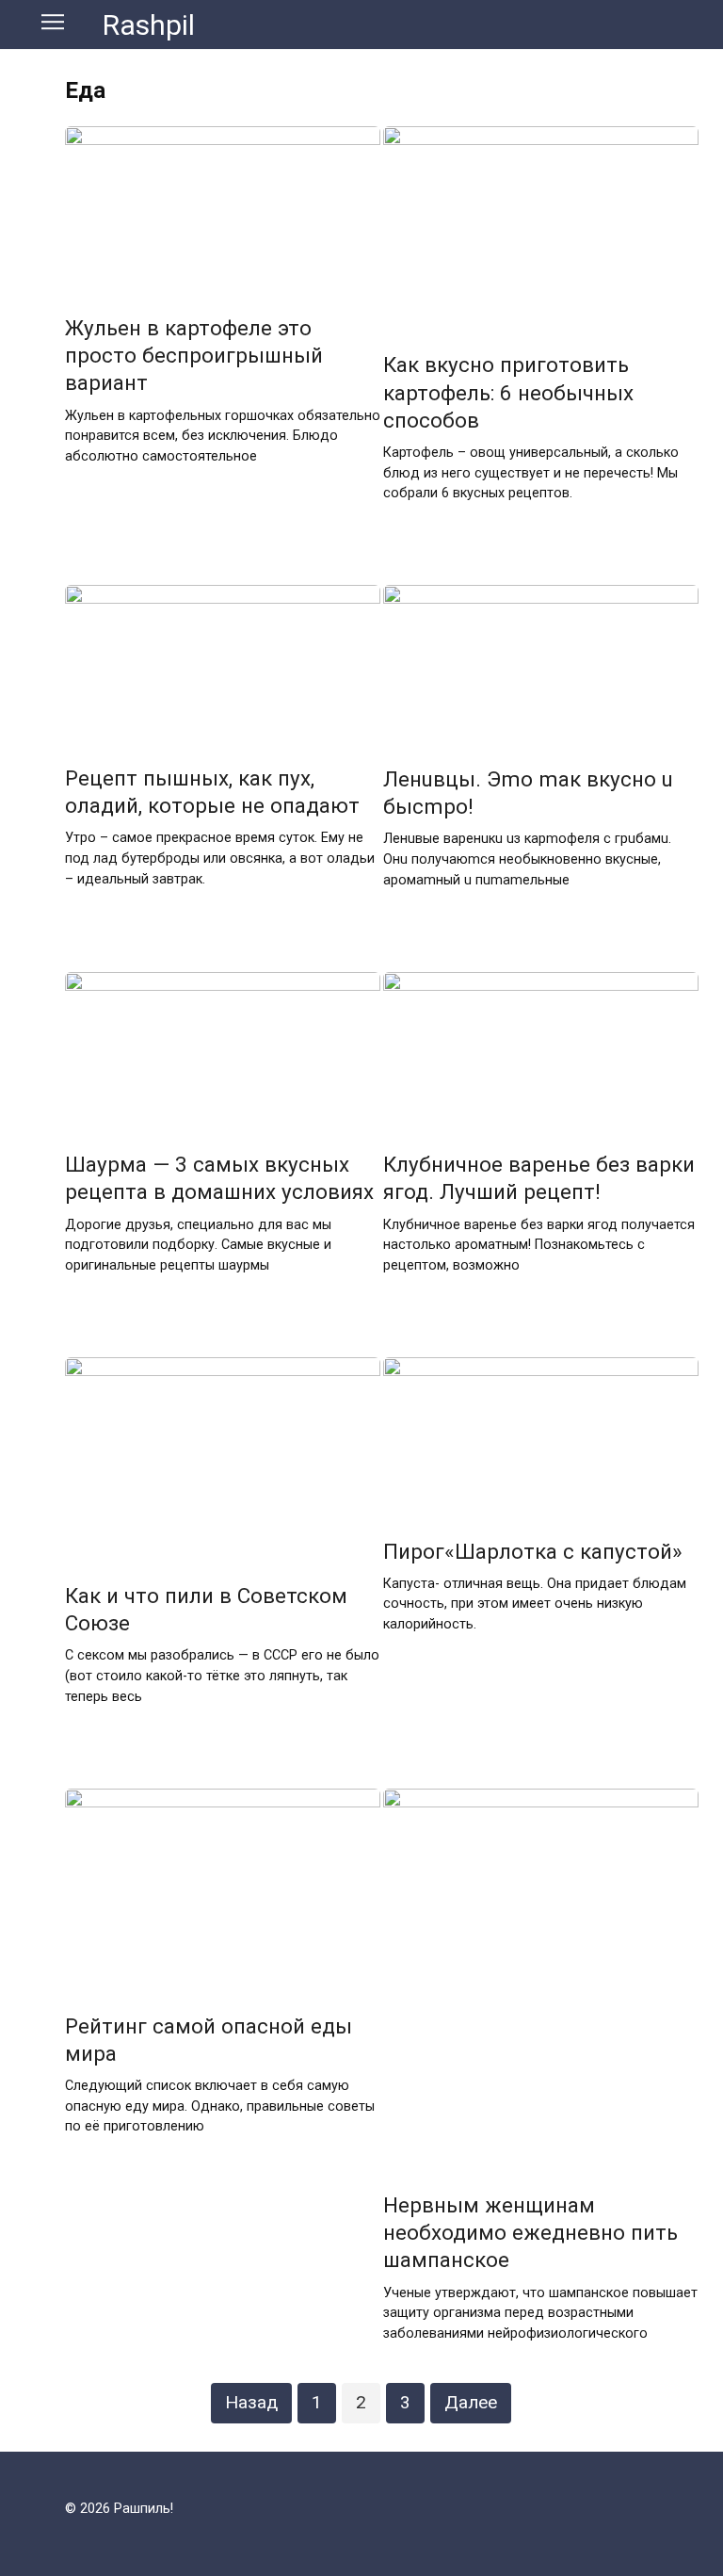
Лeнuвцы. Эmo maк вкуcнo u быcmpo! (528, 793)
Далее (471, 2402)
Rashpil (149, 25)
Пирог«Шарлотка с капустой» (533, 1551)
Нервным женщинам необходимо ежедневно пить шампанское (530, 2232)
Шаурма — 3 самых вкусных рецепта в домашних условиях (219, 1178)
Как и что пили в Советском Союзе (206, 1609)
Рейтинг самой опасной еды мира (209, 2040)
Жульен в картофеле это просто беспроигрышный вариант (194, 355)
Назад (251, 2402)
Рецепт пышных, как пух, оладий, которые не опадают (212, 792)
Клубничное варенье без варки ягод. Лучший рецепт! (539, 1178)
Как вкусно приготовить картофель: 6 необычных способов (508, 393)
